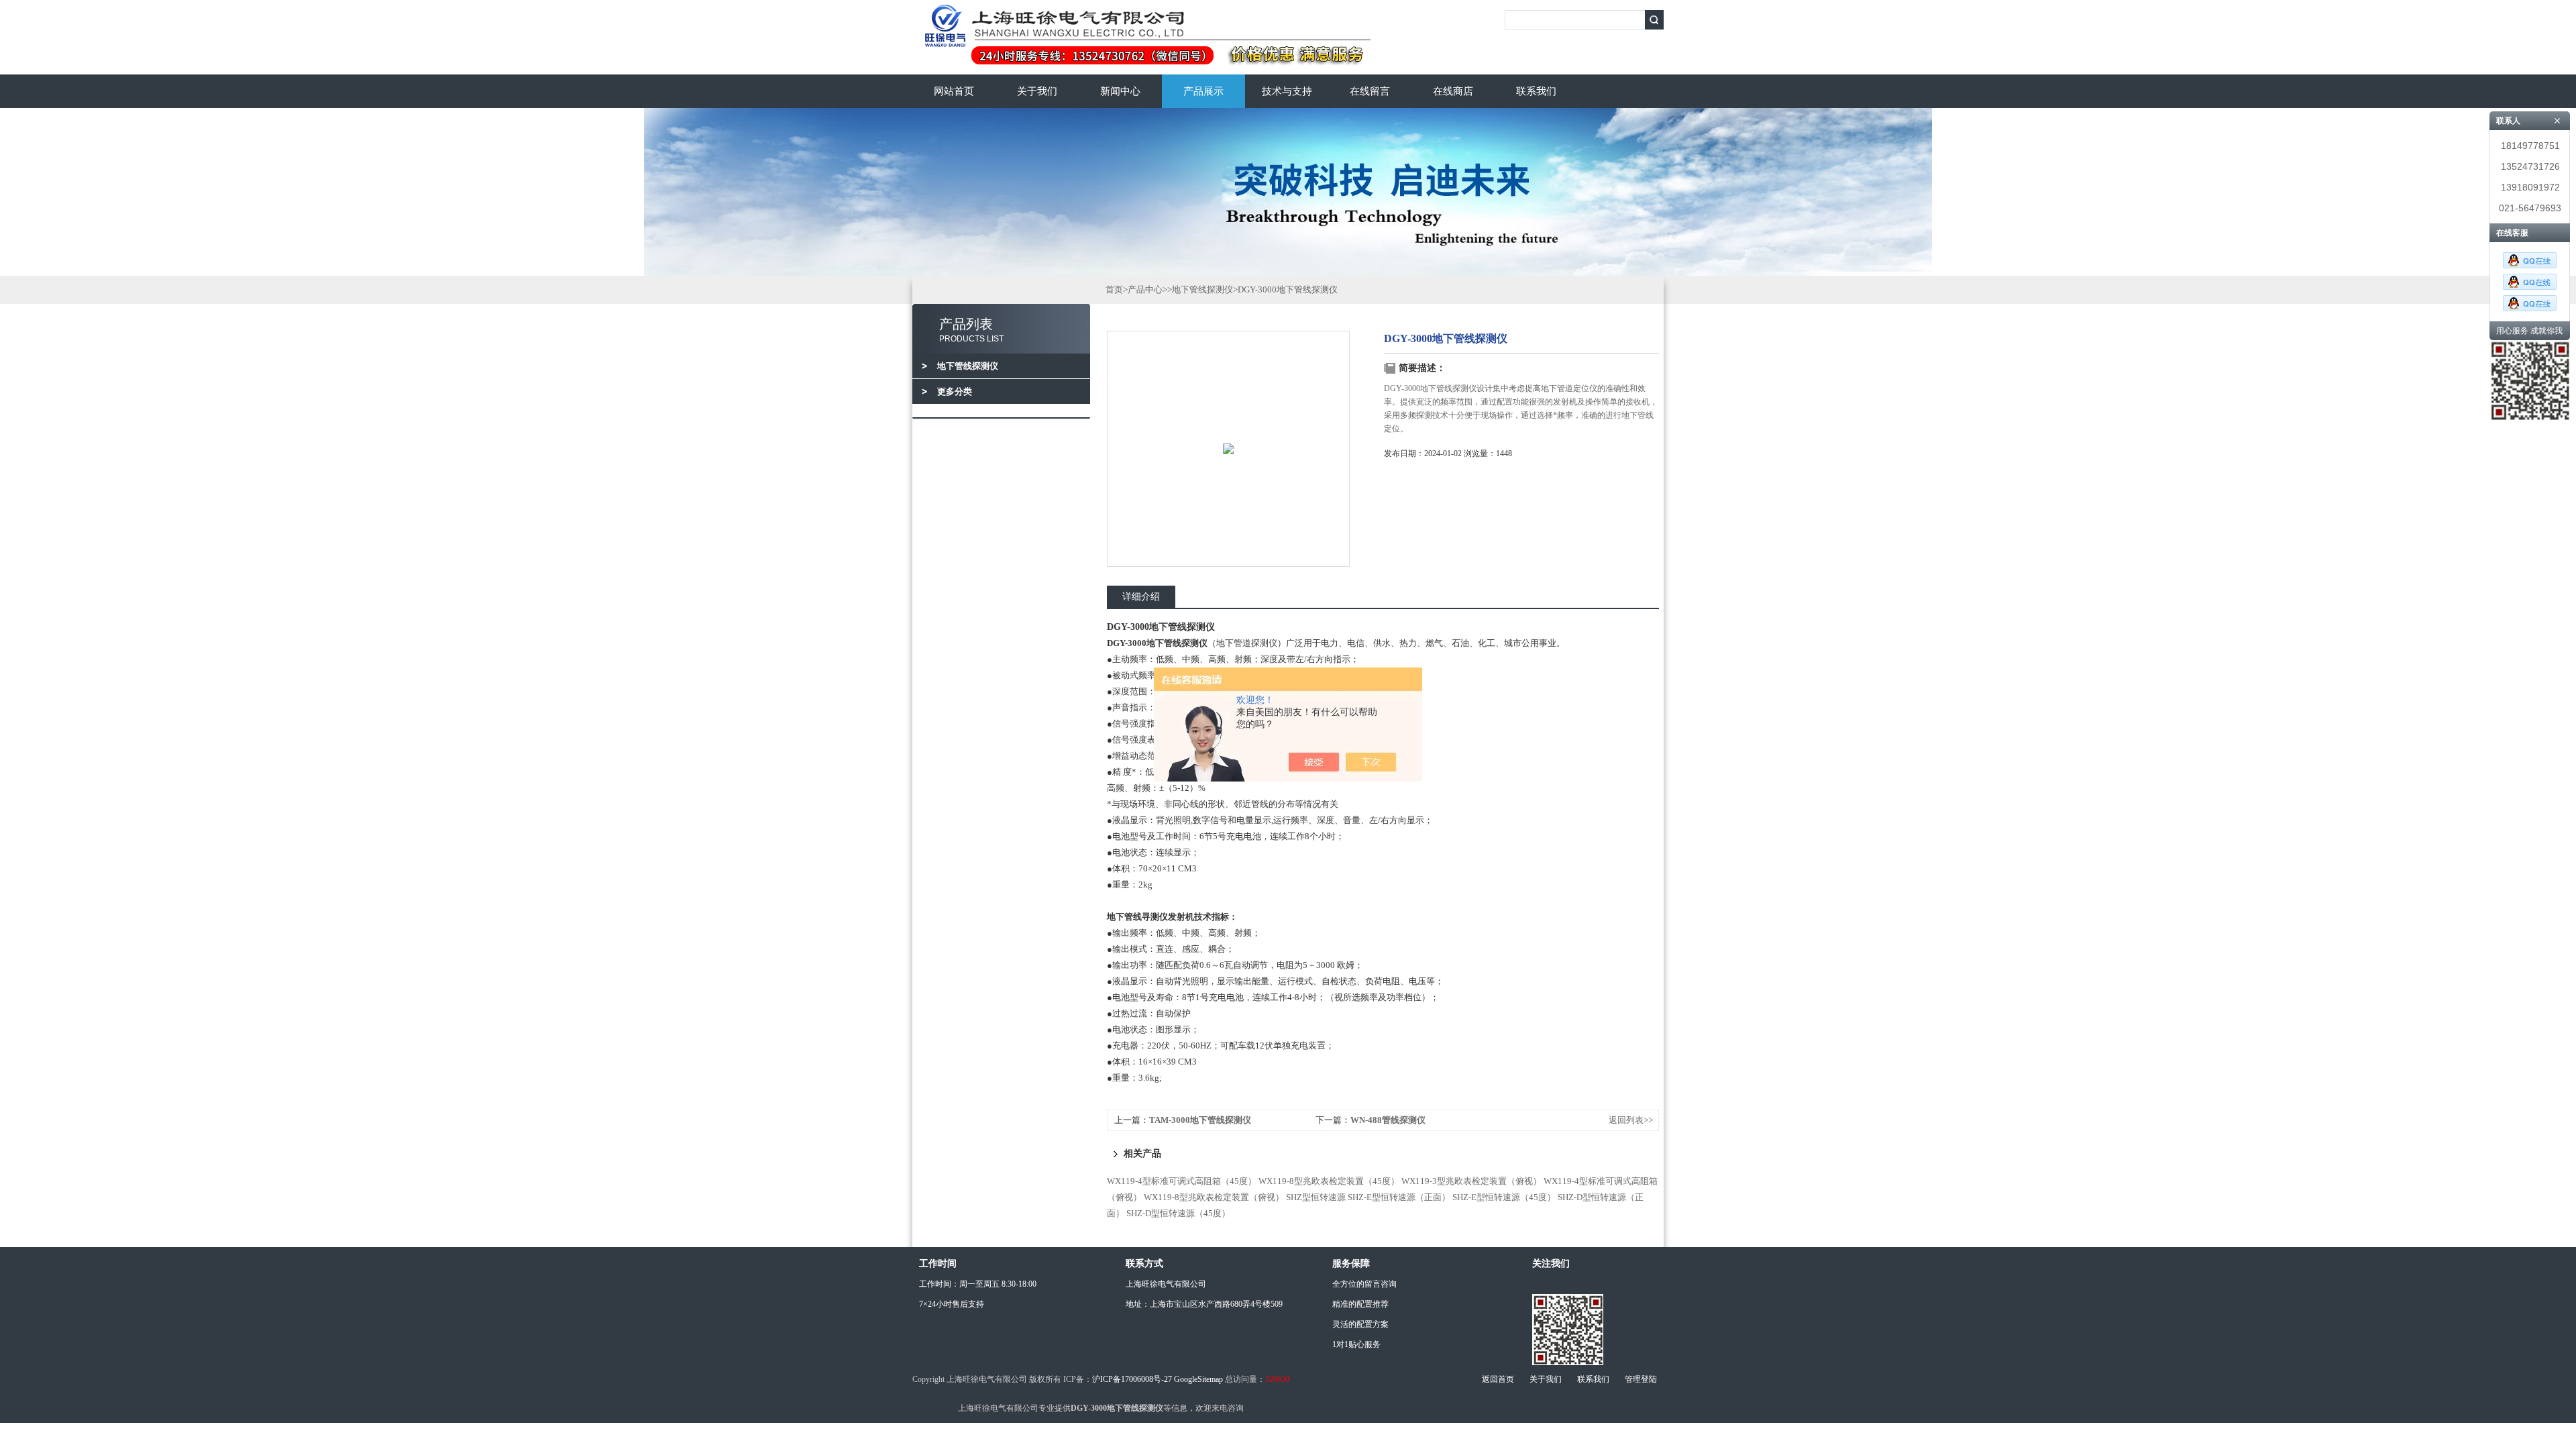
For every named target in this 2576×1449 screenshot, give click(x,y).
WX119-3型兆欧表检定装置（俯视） (1471, 1181)
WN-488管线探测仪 (1388, 1120)
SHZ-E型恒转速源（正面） (1399, 1197)
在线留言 (1370, 91)
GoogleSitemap (1198, 1379)
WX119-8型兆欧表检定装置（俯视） (1214, 1197)
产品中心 (1145, 289)
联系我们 (1536, 91)
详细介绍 (1141, 597)
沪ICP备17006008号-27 (1132, 1379)
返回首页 (1498, 1379)
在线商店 (1453, 91)
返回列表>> (1631, 1120)
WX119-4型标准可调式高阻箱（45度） (1182, 1181)
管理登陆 (1641, 1379)
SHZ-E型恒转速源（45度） (1504, 1197)
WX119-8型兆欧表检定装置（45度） (1329, 1181)
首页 (1114, 289)
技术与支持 (1287, 91)
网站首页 (954, 91)
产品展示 (1203, 91)
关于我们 (1037, 91)
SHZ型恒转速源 (1316, 1197)
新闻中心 (1120, 91)
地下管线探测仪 (1202, 289)
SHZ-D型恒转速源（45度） (1178, 1213)
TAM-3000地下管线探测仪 (1200, 1120)
